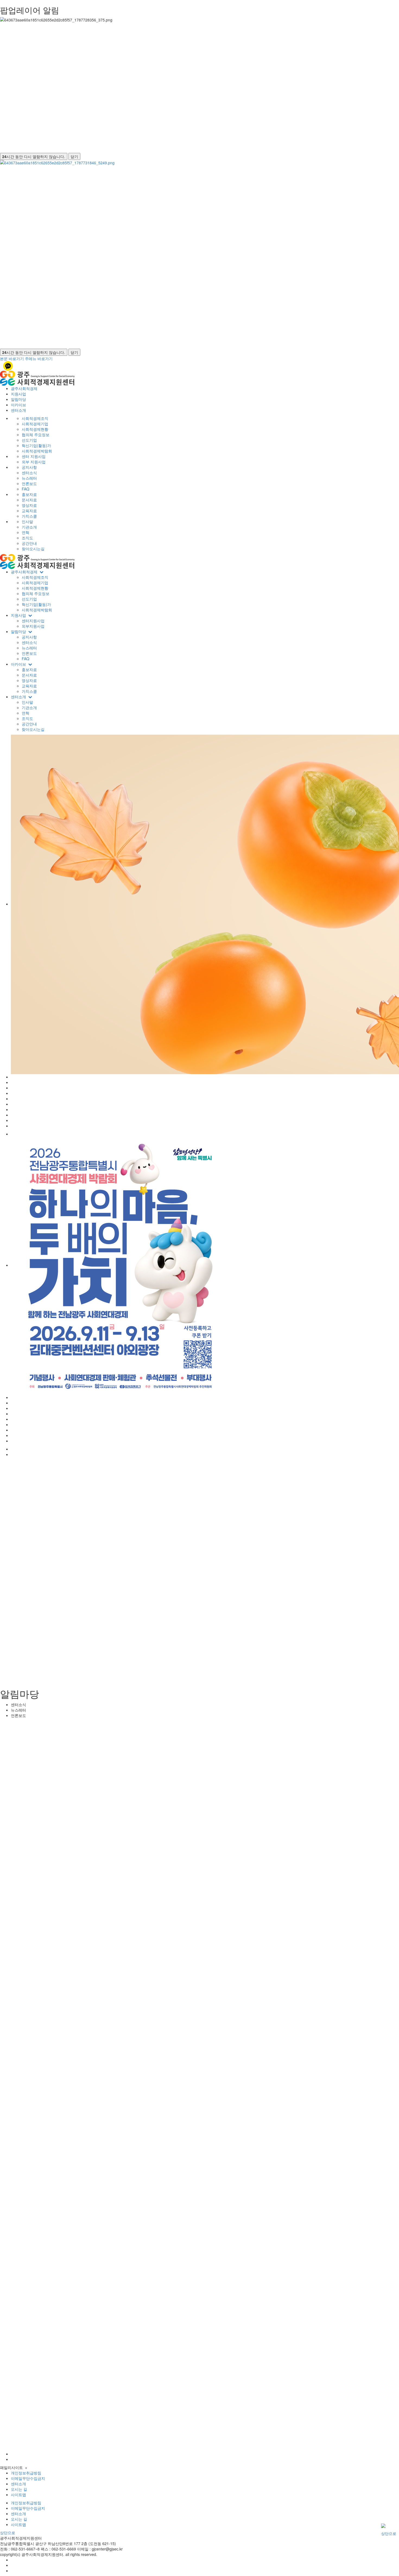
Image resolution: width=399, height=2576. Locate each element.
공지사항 (29, 467)
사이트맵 (18, 2495)
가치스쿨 (29, 516)
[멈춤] (28, 2002)
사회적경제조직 (35, 418)
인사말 (27, 521)
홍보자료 (29, 494)
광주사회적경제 (24, 388)
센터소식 (29, 473)
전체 (8, 2407)
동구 (40, 2407)
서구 (24, 2407)
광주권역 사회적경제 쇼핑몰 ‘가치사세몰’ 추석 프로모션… (71, 1672)
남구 (70, 2407)
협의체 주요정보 (36, 435)
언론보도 (29, 483)
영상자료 (29, 505)
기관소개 (29, 527)
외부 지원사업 (34, 462)
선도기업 (29, 440)
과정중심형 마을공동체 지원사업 (51, 1594)
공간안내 (29, 543)
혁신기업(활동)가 (36, 445)
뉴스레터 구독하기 (18, 2471)
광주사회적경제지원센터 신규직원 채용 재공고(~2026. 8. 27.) (74, 1707)
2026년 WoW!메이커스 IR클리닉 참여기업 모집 (64, 1599)
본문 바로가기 (12, 358)
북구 (55, 2407)
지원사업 (18, 394)
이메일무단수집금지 (28, 2478)
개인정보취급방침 (26, 2503)
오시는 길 (19, 2489)
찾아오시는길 (33, 549)
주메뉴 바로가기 (39, 358)
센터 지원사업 (34, 456)
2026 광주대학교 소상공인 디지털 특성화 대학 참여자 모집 (71, 1702)
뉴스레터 (29, 478)
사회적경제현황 (35, 429)
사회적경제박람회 (37, 451)
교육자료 (29, 511)
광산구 (87, 2407)
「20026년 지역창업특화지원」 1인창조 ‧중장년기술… (70, 1567)
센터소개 (18, 410)
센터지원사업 (33, 621)
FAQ (26, 489)
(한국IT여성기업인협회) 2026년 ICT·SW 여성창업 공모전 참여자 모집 (80, 1696)
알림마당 (18, 399)
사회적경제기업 (35, 424)
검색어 (10, 1490)
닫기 (74, 156)
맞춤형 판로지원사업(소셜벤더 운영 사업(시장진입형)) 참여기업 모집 (82, 1588)
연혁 (26, 532)
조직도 (27, 538)
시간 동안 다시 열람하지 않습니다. (34, 156)
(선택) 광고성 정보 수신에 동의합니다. (38, 2459)
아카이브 (18, 405)
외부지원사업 (33, 626)
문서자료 (29, 500)
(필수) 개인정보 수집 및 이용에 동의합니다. (42, 2452)
